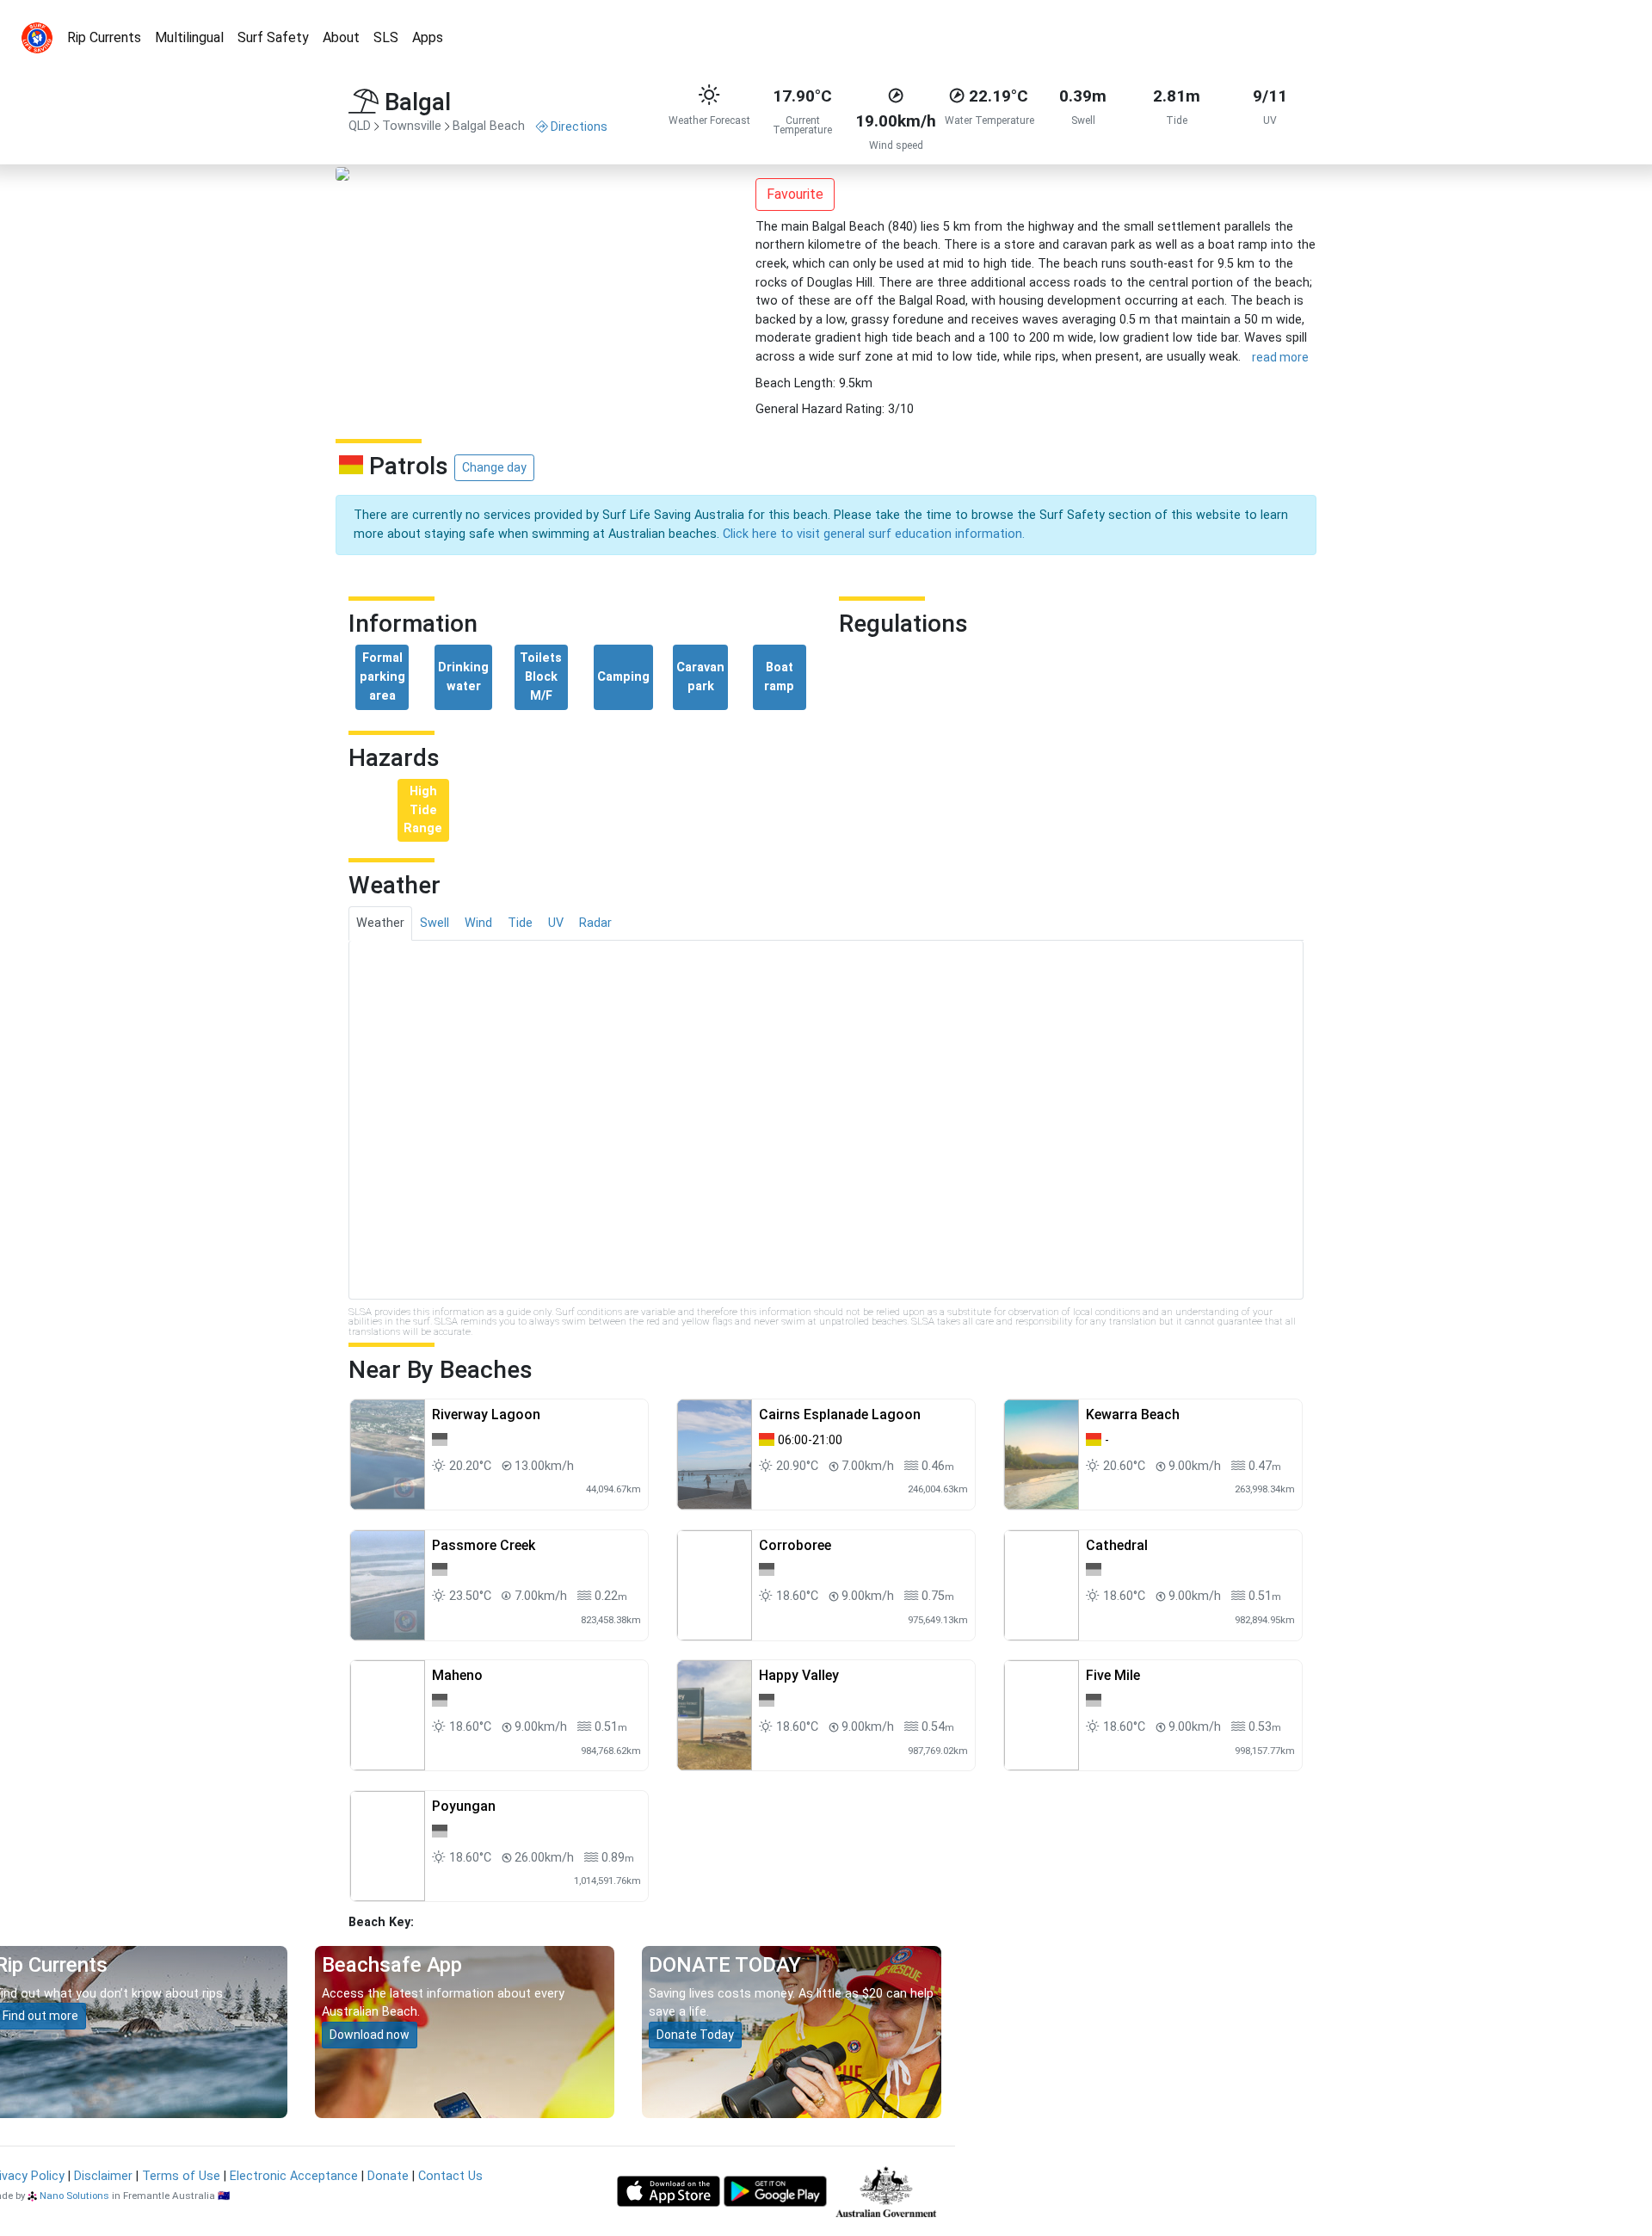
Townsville (412, 126)
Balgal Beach (489, 126)
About (341, 37)
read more (1280, 357)
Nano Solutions (74, 2196)
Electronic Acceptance (294, 2176)
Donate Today (695, 2035)
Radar (595, 923)
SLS (386, 37)
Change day (494, 467)
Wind (478, 923)
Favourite (795, 194)
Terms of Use (181, 2176)
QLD (360, 126)
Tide (520, 923)
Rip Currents (104, 37)
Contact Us (450, 2176)
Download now (370, 2035)
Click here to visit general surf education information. (874, 534)
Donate (388, 2176)
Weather (380, 923)
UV (556, 923)
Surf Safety (273, 37)
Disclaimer (103, 2176)
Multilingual (189, 37)
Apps (428, 37)
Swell (435, 923)
